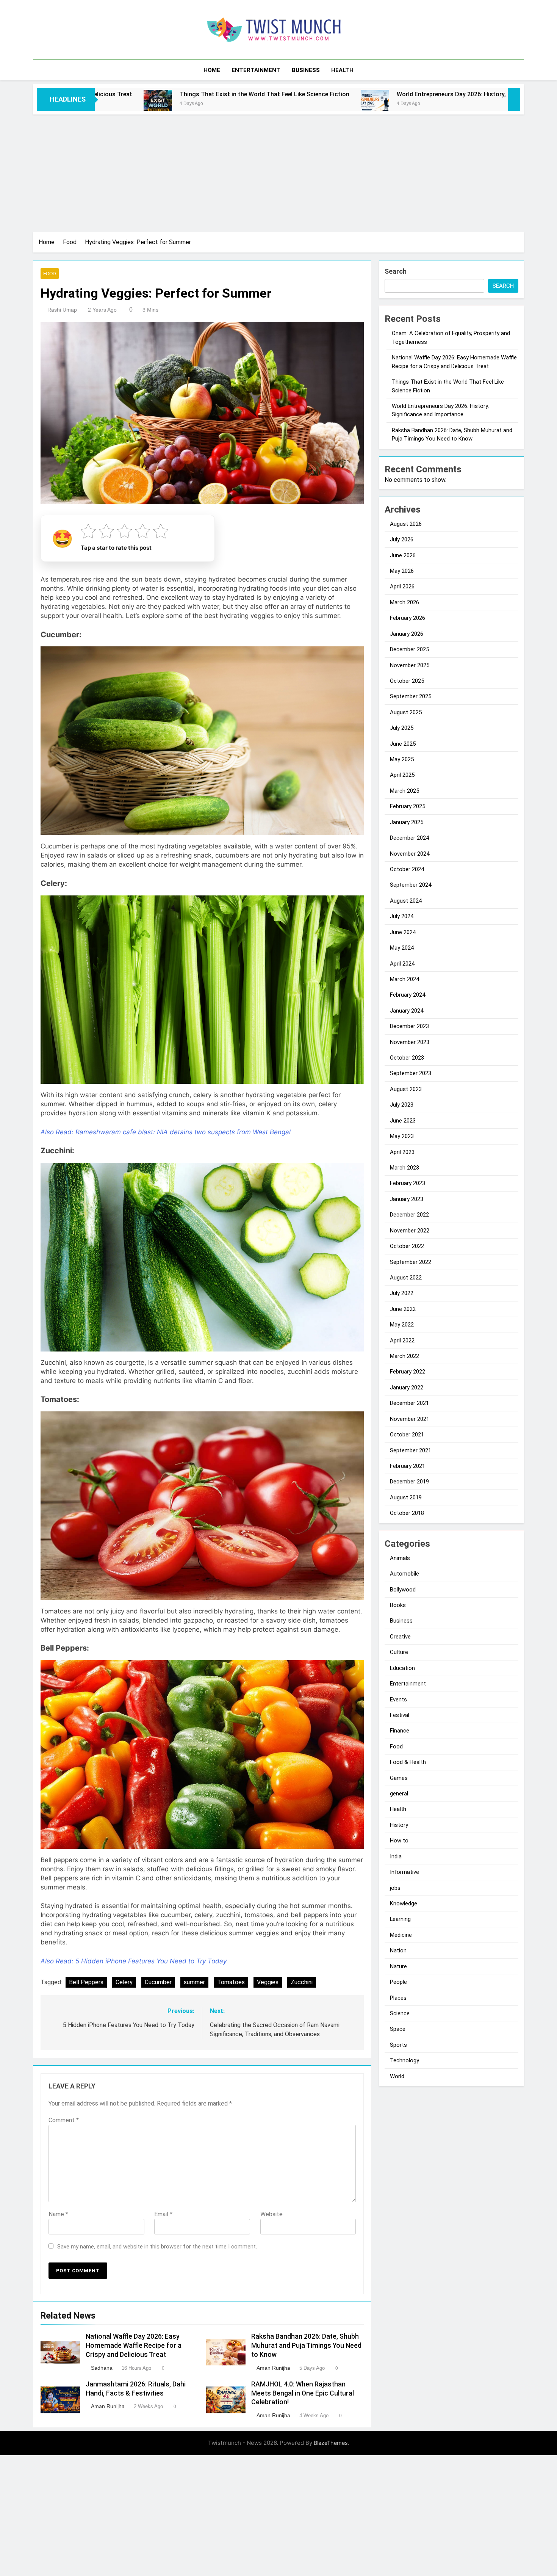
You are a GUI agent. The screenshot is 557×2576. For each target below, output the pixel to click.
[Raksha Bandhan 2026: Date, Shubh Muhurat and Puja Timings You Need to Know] (441, 104)
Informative (404, 1872)
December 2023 (409, 1026)
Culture (399, 1652)
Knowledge (404, 1903)
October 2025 (407, 681)
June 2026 (403, 555)
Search (396, 271)
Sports (398, 2045)
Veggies (268, 1982)
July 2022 (402, 1293)
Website (271, 2214)
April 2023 (402, 1152)
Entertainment (256, 70)
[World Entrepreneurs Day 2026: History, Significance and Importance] (203, 104)
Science (400, 2013)
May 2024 (402, 948)
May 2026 (402, 571)
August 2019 (406, 1497)
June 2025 (403, 744)
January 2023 (407, 1199)
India (396, 1856)
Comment (64, 2120)
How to (399, 1841)
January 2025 (407, 822)
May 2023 (402, 1136)
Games (399, 1778)
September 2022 (411, 1262)
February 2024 (408, 995)
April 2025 (402, 775)
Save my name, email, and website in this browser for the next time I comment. (157, 2247)
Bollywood (403, 1590)
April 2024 (402, 964)
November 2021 (410, 1419)
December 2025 (409, 649)
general (399, 1794)
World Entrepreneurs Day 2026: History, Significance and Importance (320, 94)
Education (402, 1668)
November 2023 (410, 1042)
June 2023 (403, 1121)
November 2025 (410, 665)
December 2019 (409, 1482)
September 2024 (411, 885)
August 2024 (406, 901)
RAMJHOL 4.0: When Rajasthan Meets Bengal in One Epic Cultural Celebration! (303, 2393)
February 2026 (408, 618)
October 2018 (407, 1513)
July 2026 (402, 539)
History (399, 1825)
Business (306, 70)
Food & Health (408, 1762)
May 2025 (402, 759)
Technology (404, 2060)
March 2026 (404, 602)
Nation (398, 1950)
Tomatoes (231, 1982)
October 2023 (407, 1058)
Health (342, 70)
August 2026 (406, 524)
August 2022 (406, 1278)
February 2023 (408, 1183)
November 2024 (410, 854)
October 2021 (407, 1435)
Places (398, 1998)
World (397, 2076)
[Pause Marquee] (514, 99)
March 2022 (404, 1356)
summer (194, 1982)
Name (58, 2214)
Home (212, 70)
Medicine (401, 1935)
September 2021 (411, 1450)
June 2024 (403, 932)
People (398, 1982)
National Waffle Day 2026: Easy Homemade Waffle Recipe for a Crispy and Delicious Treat (134, 2346)
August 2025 (406, 712)
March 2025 (404, 791)
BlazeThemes (331, 2443)
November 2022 (410, 1231)
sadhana (102, 2368)
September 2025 (411, 696)
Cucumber (158, 1982)
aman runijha (273, 2368)
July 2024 (402, 916)
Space (398, 2029)
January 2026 (407, 634)
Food (50, 274)
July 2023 (402, 1105)
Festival (400, 1715)
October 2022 (407, 1246)
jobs (395, 1888)
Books (398, 1605)
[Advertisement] (278, 171)
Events (398, 1700)
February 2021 (408, 1466)
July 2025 (402, 728)
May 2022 (402, 1325)
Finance (400, 1731)
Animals (400, 1558)
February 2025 (408, 806)
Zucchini (302, 1982)
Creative (400, 1637)
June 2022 (403, 1309)
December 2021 (409, 1403)
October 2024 (407, 869)
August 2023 (406, 1089)
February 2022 (408, 1372)
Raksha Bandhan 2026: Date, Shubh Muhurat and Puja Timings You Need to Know (306, 2346)
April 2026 (402, 586)
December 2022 (409, 1215)
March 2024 (404, 979)
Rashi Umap (62, 310)
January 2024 (407, 1011)
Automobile (404, 1574)
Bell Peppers (86, 1982)
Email (163, 2214)
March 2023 (404, 1168)
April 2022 (402, 1341)
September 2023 (411, 1073)
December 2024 (409, 838)
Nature (398, 1966)
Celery (124, 1982)
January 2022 (407, 1388)
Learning (400, 1919)
